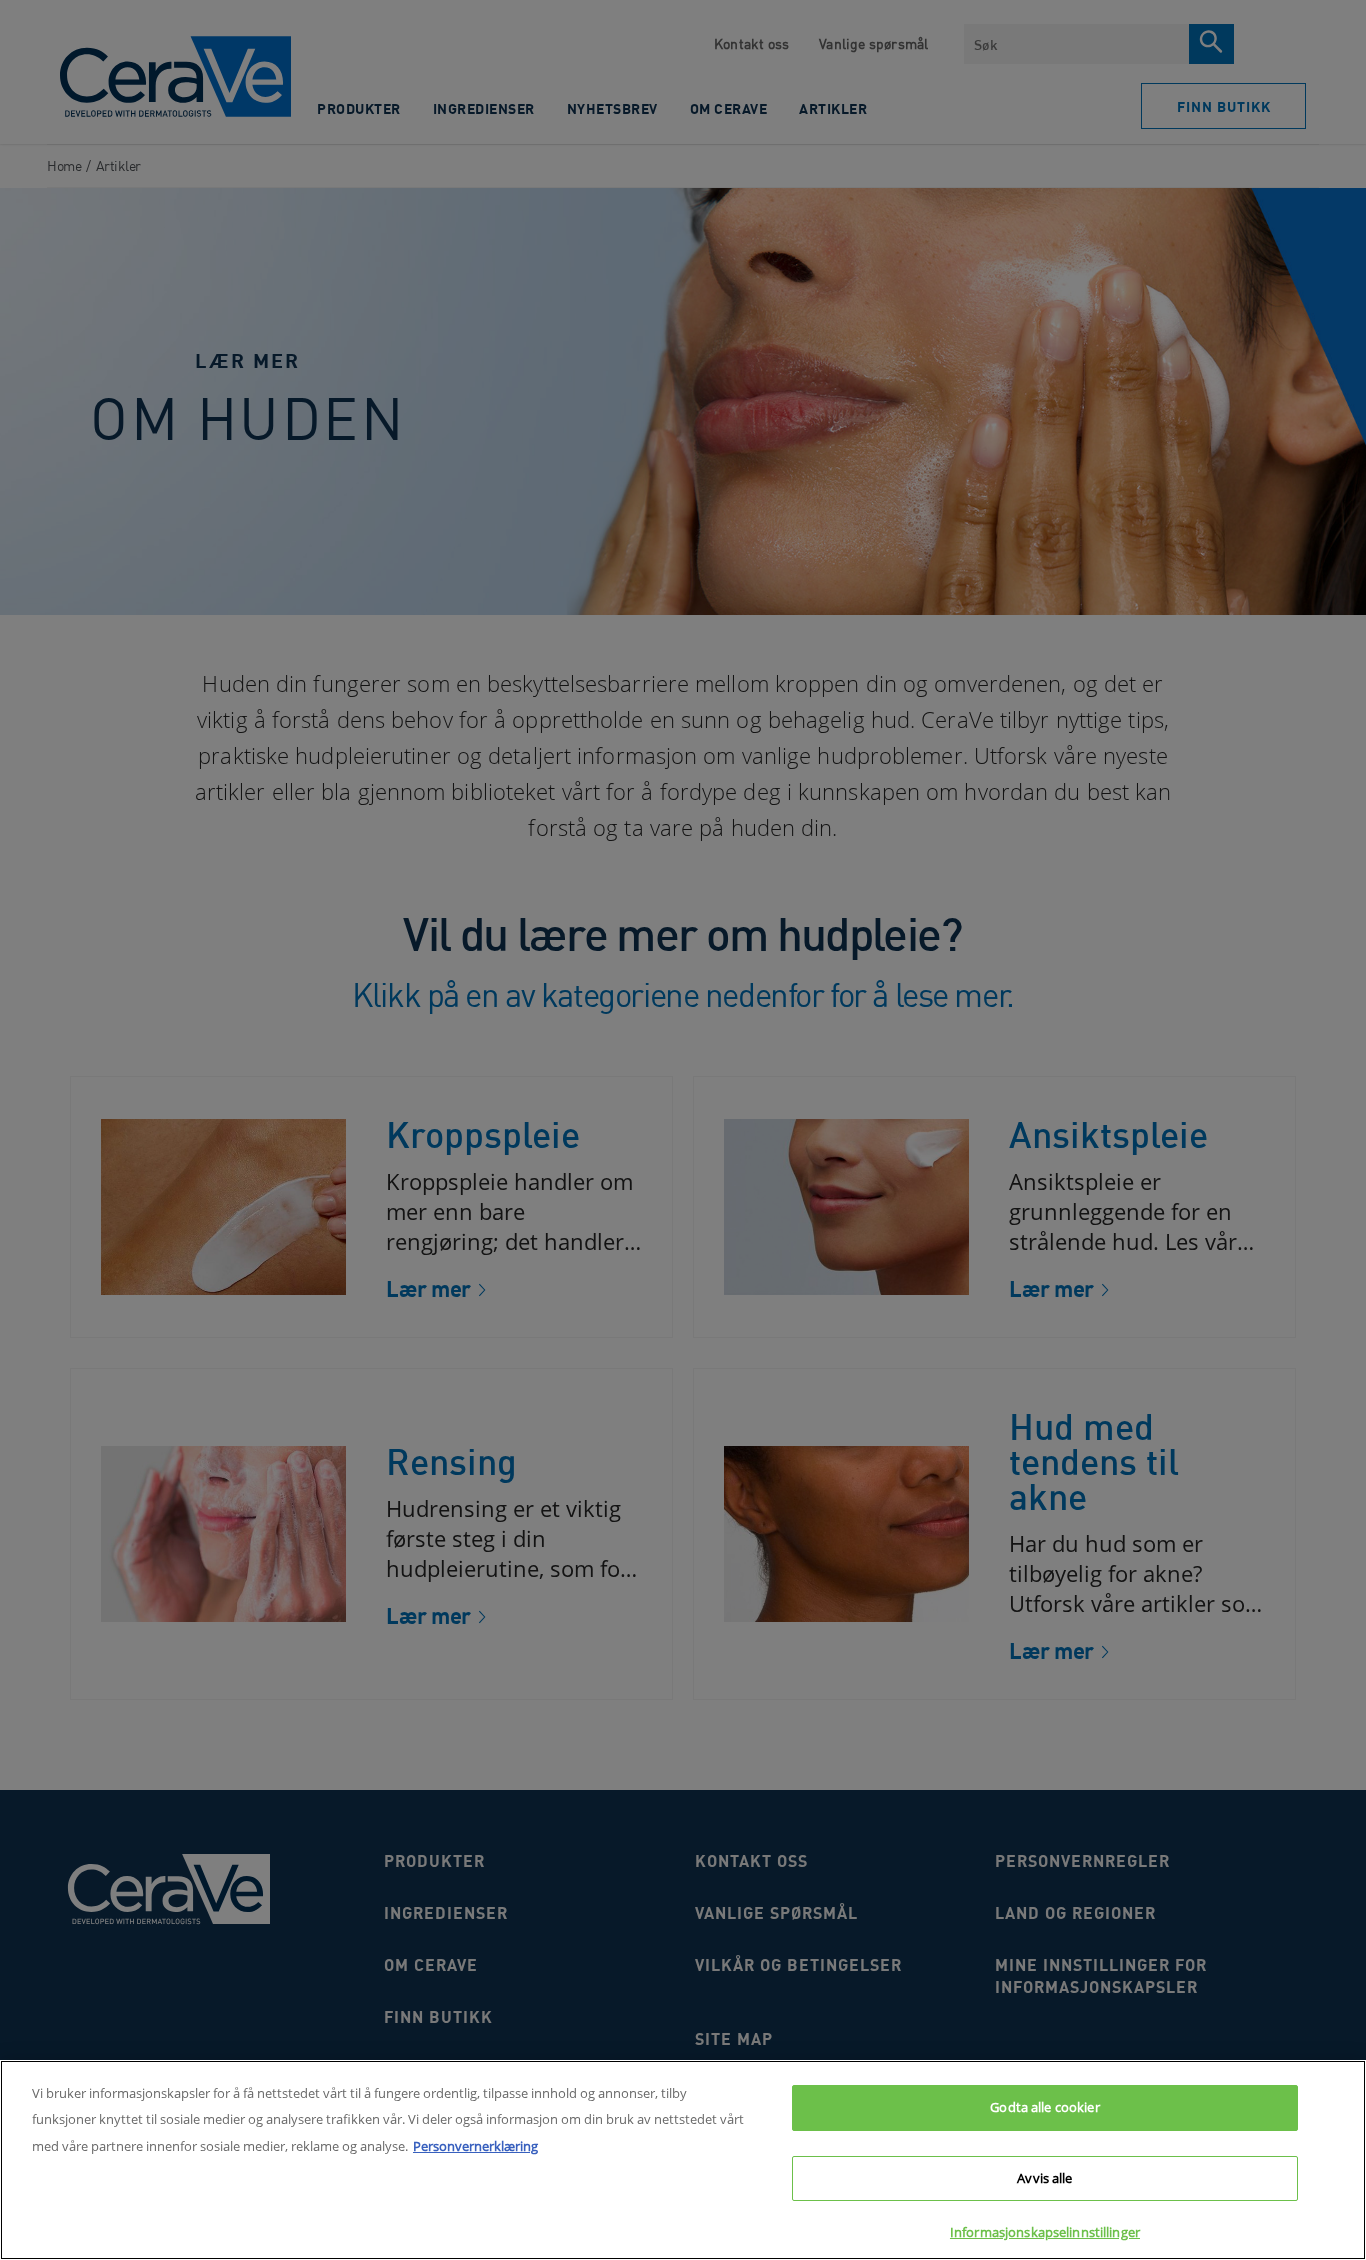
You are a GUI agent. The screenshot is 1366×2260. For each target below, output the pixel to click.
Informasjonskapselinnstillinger (1045, 2232)
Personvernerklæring (475, 2146)
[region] (683, 2160)
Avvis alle (1044, 2178)
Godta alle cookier (1044, 2107)
